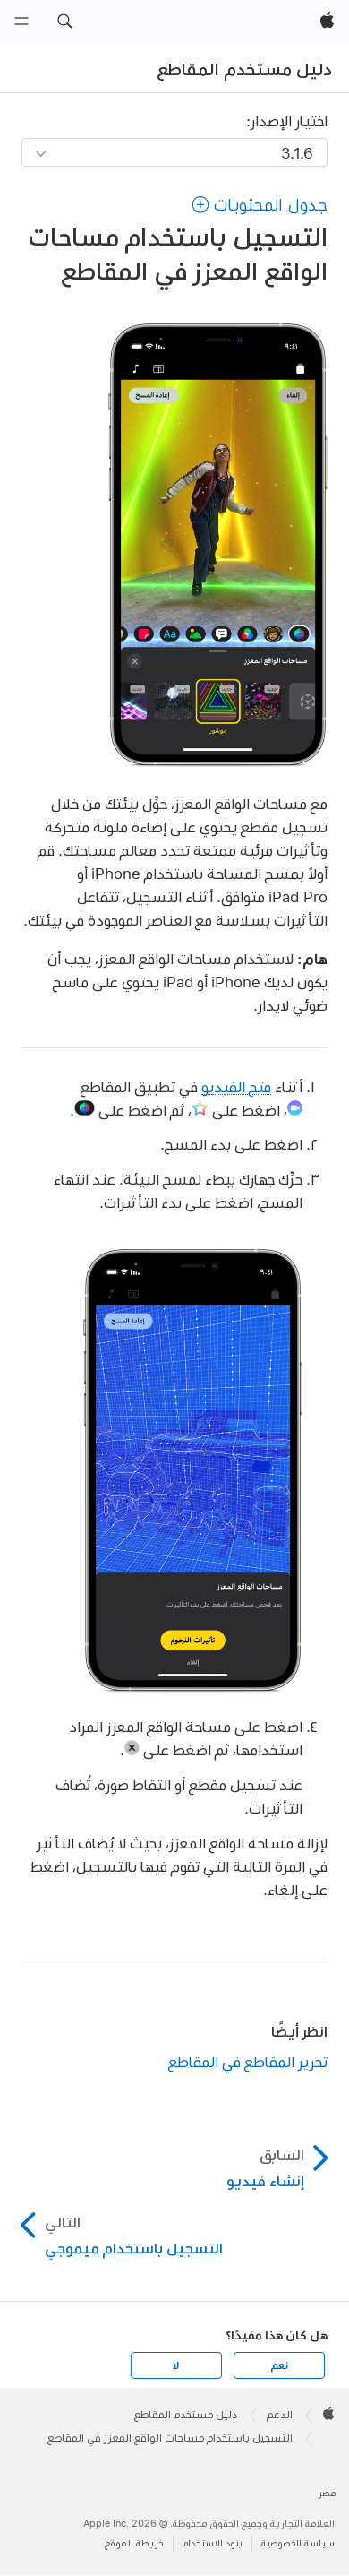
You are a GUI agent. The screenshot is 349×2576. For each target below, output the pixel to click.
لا (176, 2365)
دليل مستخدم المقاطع (245, 69)
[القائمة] (21, 22)
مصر (327, 2493)
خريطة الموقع (134, 2543)
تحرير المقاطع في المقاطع (247, 2061)
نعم (279, 2365)
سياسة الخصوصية (298, 2543)
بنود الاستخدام (213, 2543)
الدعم (280, 2415)
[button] (64, 22)
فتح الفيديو (236, 1086)
